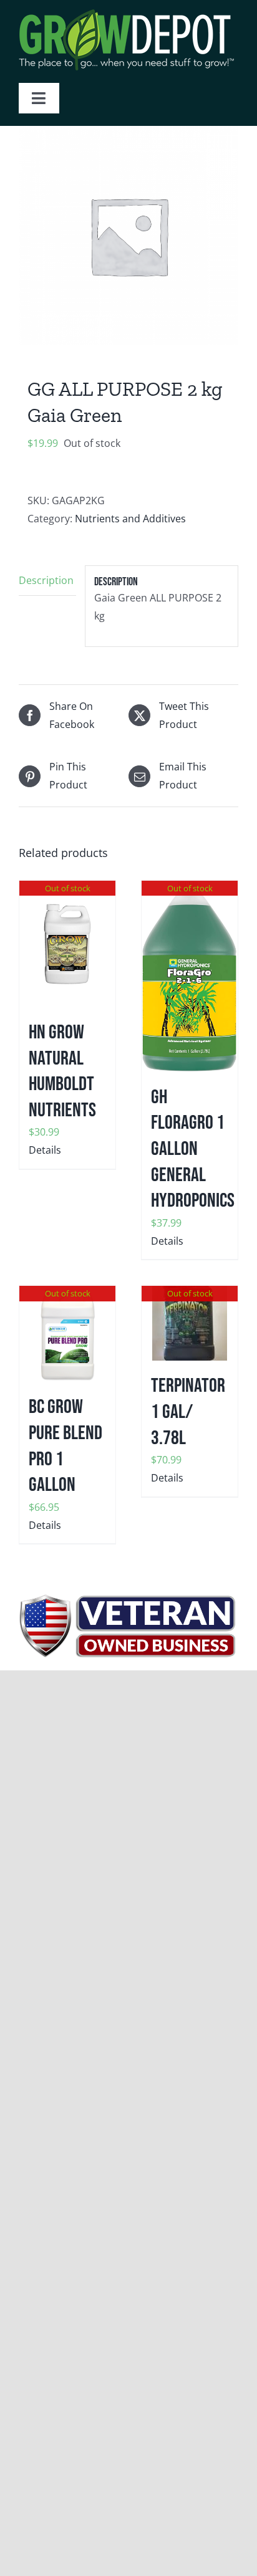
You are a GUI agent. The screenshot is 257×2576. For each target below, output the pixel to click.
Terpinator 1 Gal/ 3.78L (188, 1412)
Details (45, 1150)
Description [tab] (46, 580)
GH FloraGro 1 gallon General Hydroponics (193, 1149)
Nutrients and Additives (130, 519)
